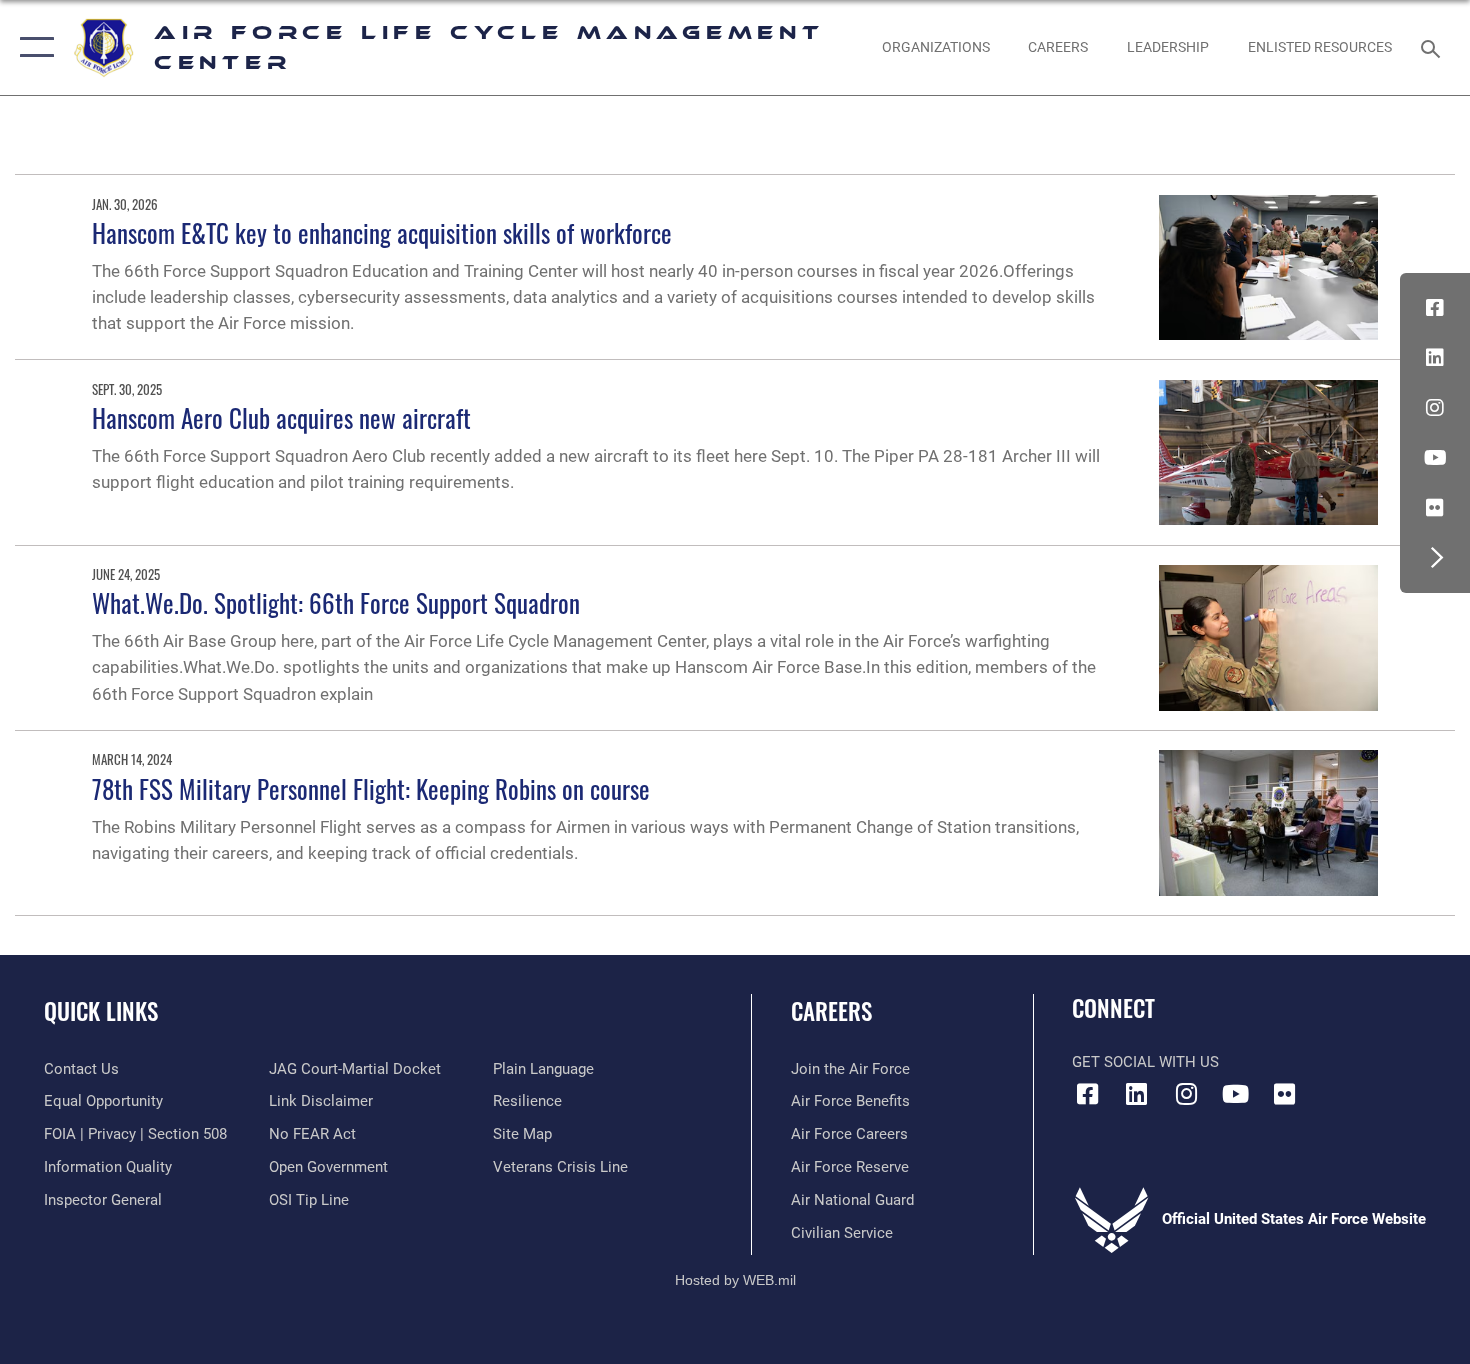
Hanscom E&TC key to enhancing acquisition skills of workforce (382, 232)
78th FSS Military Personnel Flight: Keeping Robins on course (371, 788)
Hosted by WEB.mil (735, 1280)
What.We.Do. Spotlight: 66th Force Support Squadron (336, 602)
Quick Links (101, 1011)
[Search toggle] (1433, 47)
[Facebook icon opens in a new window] (1435, 308)
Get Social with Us (1145, 1062)
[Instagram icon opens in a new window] (1435, 408)
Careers (831, 1011)
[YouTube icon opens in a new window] (1435, 458)
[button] (32, 47)
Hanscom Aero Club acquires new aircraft (281, 417)
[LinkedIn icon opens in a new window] (1435, 358)
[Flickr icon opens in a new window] (1435, 508)
